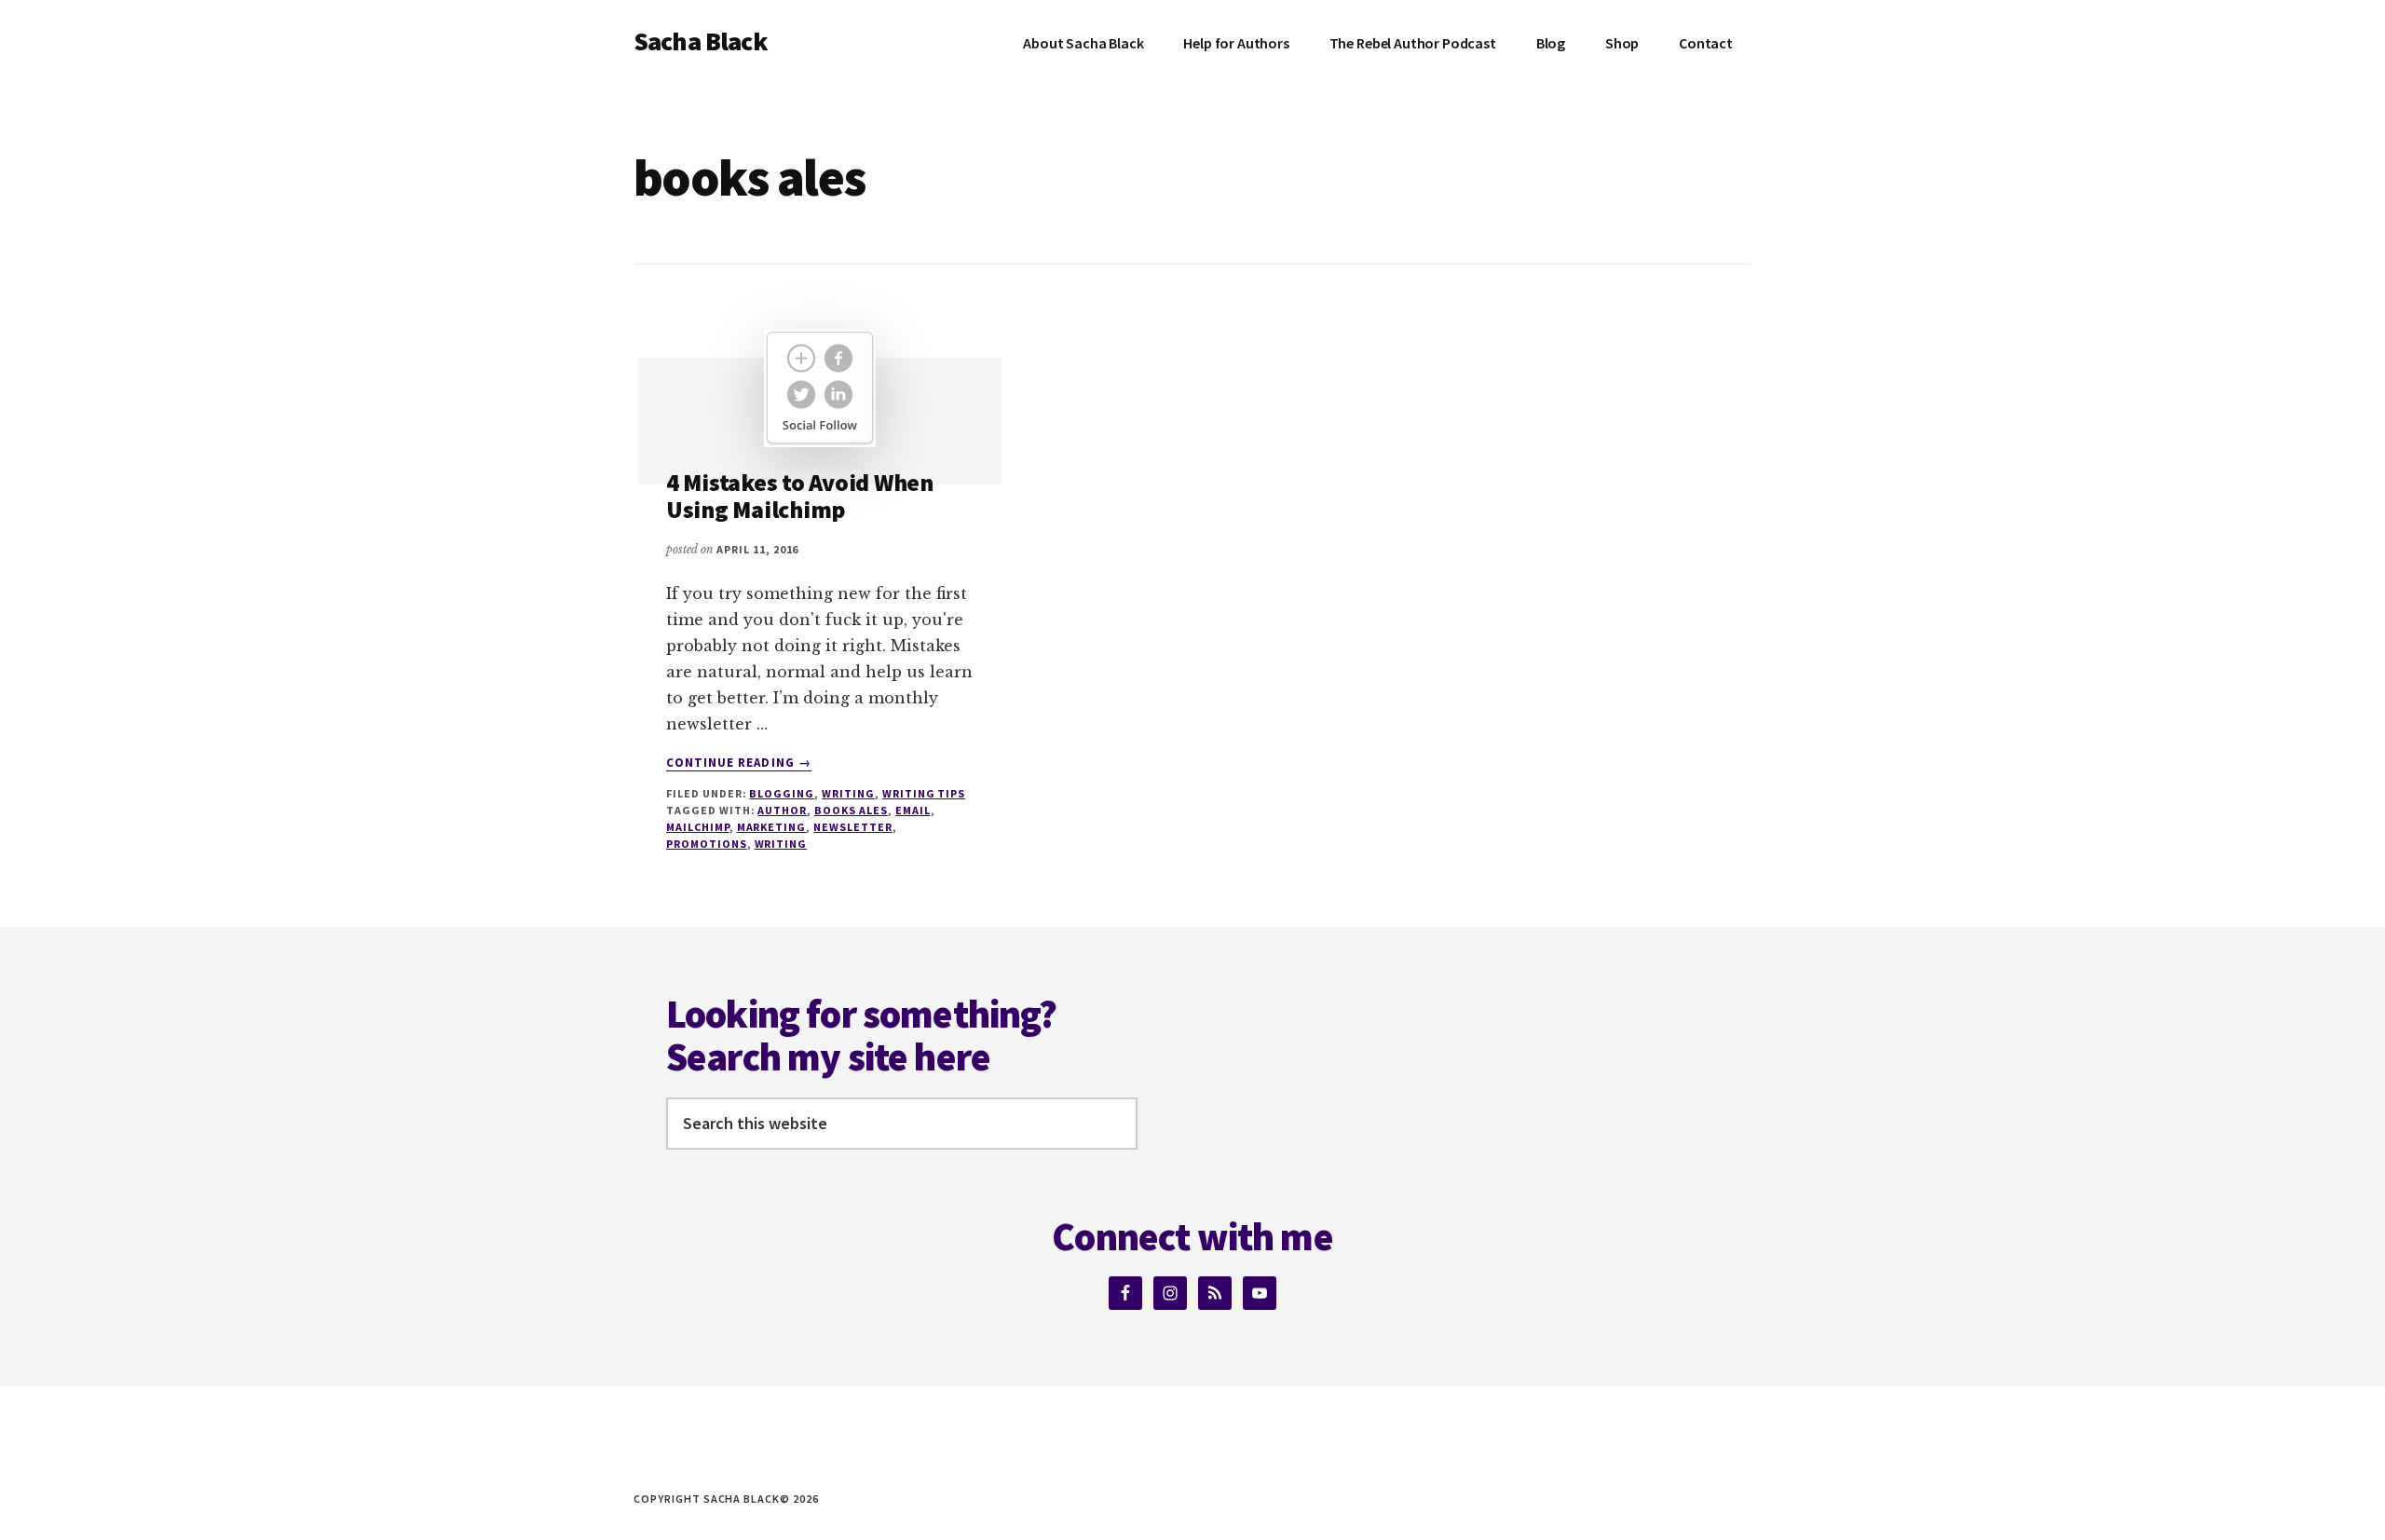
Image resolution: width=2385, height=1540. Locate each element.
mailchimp (698, 827)
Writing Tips (924, 793)
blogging (782, 793)
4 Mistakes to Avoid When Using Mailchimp (800, 496)
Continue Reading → (739, 763)
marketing (772, 827)
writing (781, 844)
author (782, 810)
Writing (848, 793)
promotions (707, 844)
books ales (851, 810)
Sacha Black (701, 41)
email (913, 810)
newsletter (853, 827)
